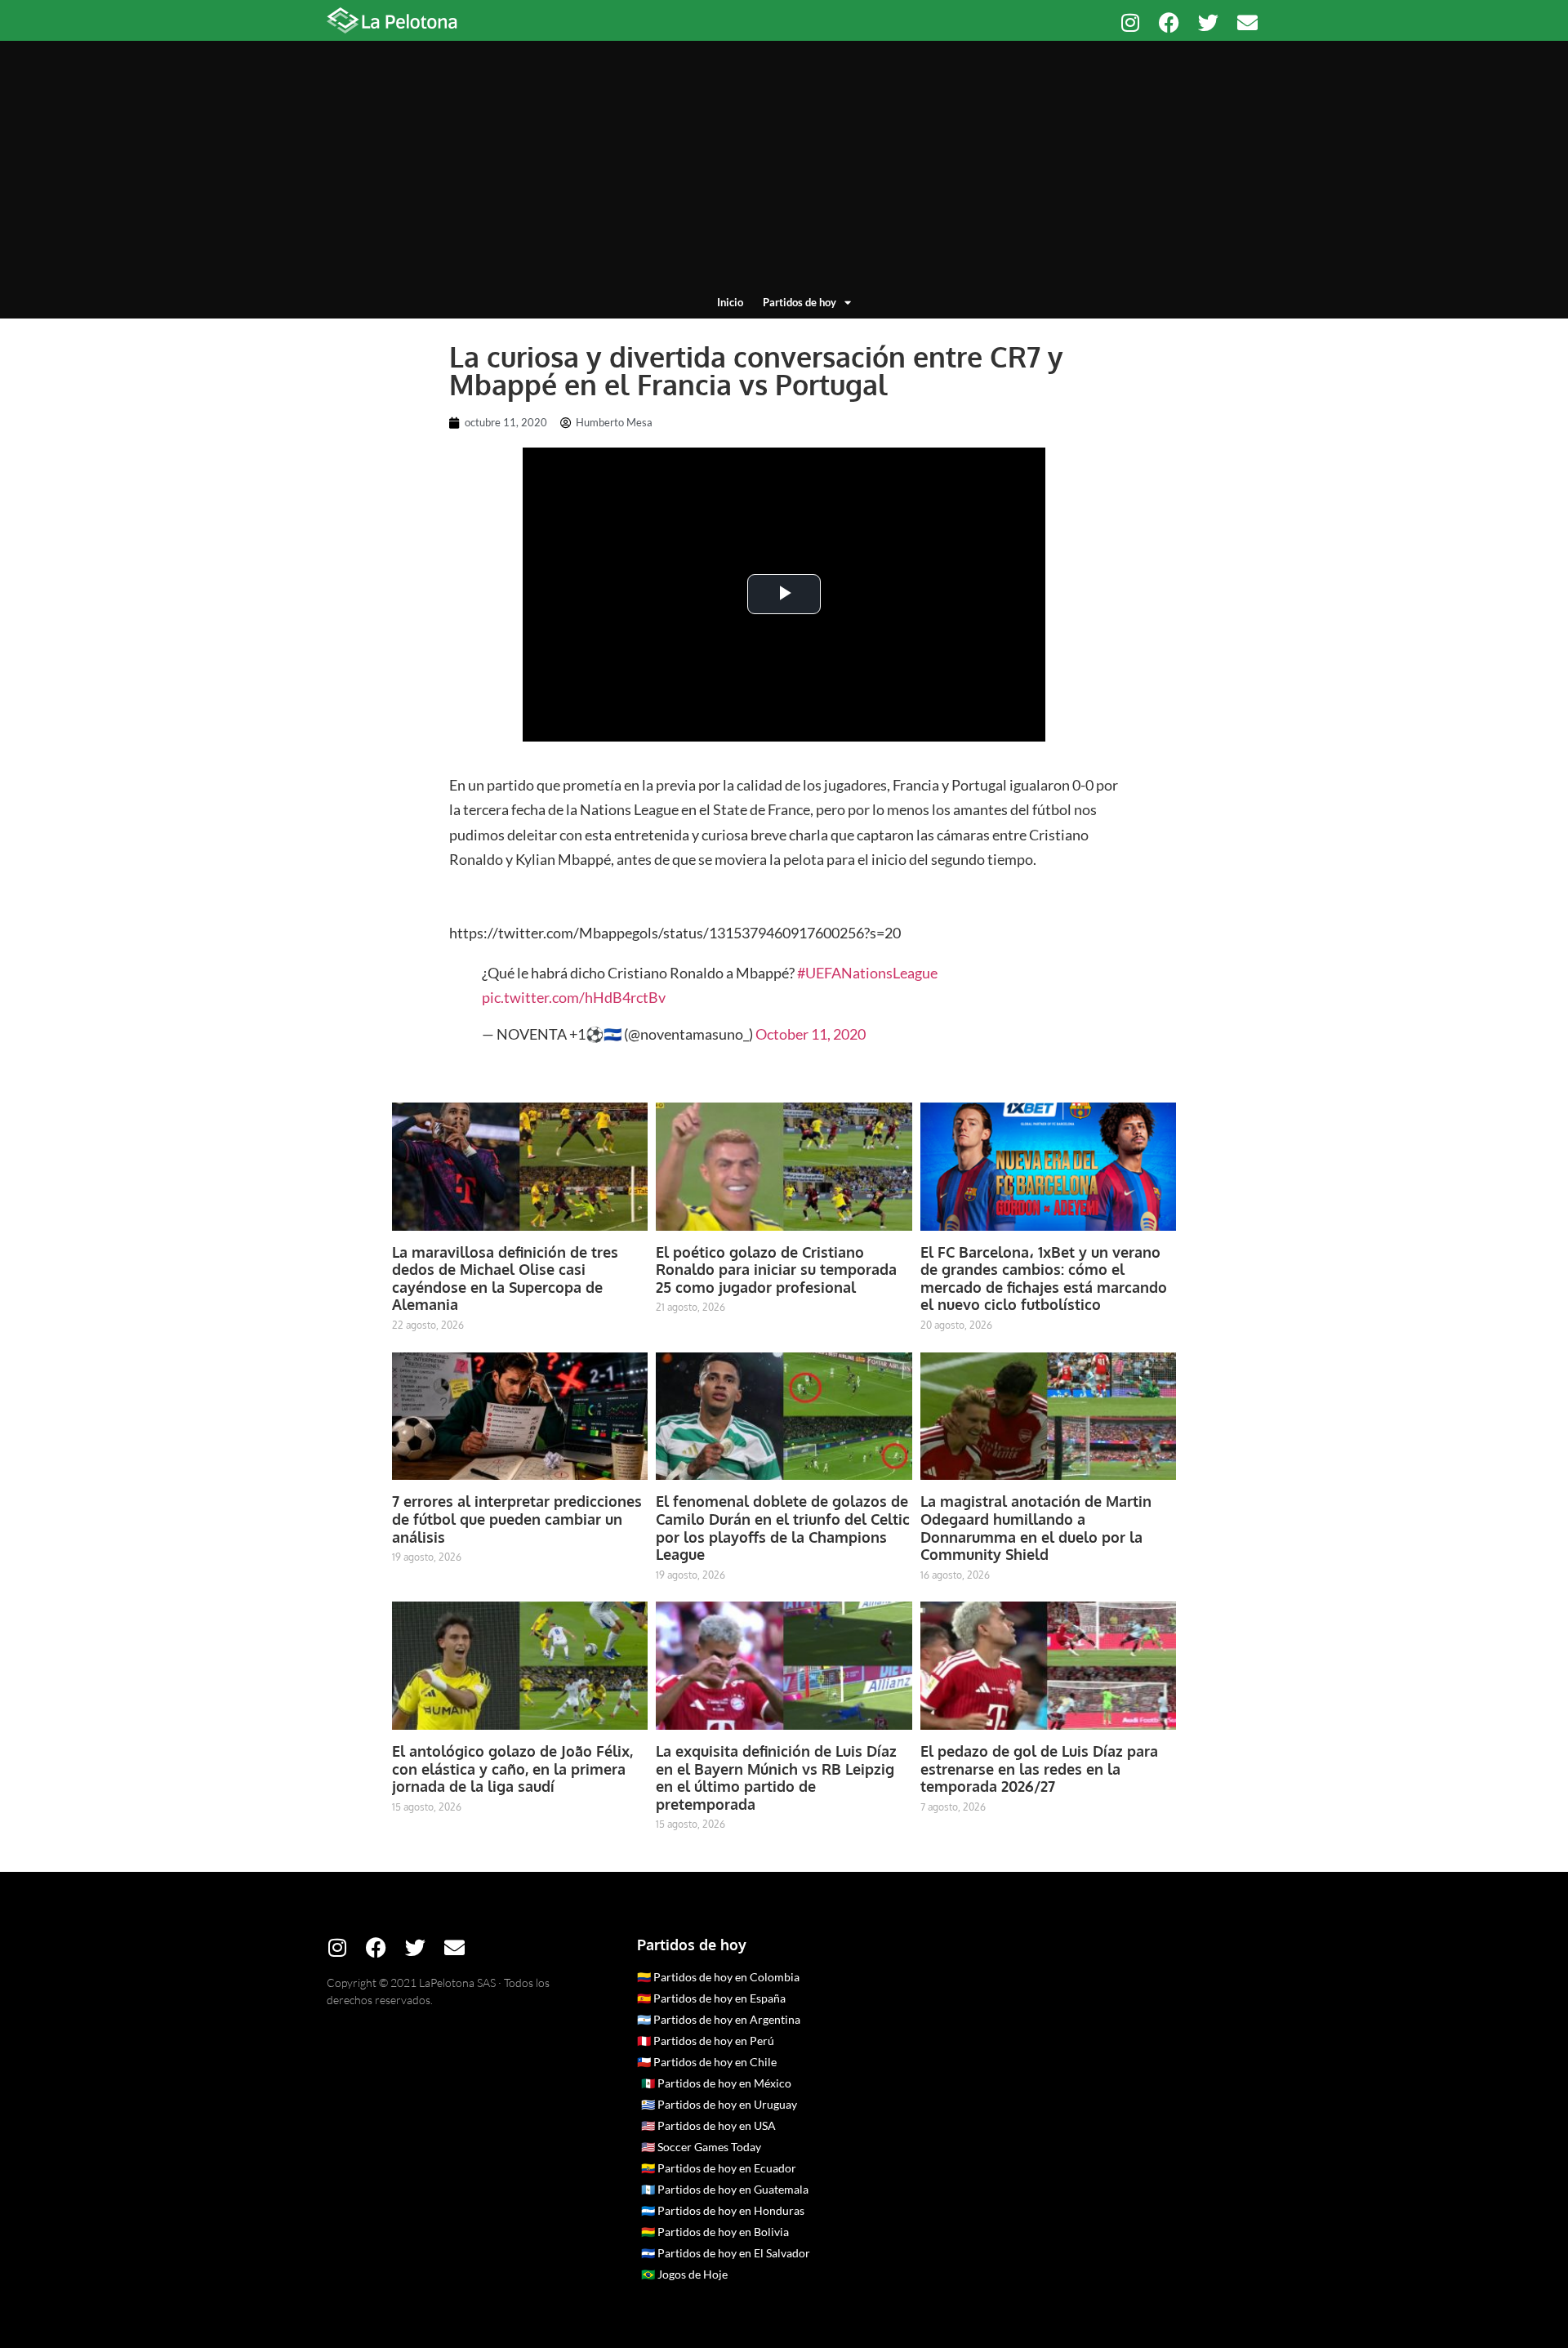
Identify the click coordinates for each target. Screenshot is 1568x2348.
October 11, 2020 (811, 1034)
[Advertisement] (784, 172)
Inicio (730, 302)
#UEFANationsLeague (867, 973)
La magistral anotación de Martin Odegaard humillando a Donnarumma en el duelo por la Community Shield (1036, 1528)
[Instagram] (1130, 22)
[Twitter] (1208, 22)
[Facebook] (1169, 22)
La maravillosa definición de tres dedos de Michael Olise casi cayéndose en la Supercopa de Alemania (505, 1279)
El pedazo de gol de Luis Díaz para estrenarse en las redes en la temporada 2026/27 (1039, 1769)
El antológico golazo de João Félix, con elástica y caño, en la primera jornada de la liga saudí (512, 1769)
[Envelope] (1247, 22)
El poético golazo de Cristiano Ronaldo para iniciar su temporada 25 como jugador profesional (776, 1270)
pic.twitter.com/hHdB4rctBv (574, 997)
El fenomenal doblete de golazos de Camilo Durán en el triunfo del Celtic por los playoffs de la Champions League (783, 1528)
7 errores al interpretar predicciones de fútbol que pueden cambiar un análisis (517, 1519)
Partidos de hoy (800, 302)
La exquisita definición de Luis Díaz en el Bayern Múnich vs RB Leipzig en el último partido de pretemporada (776, 1778)
